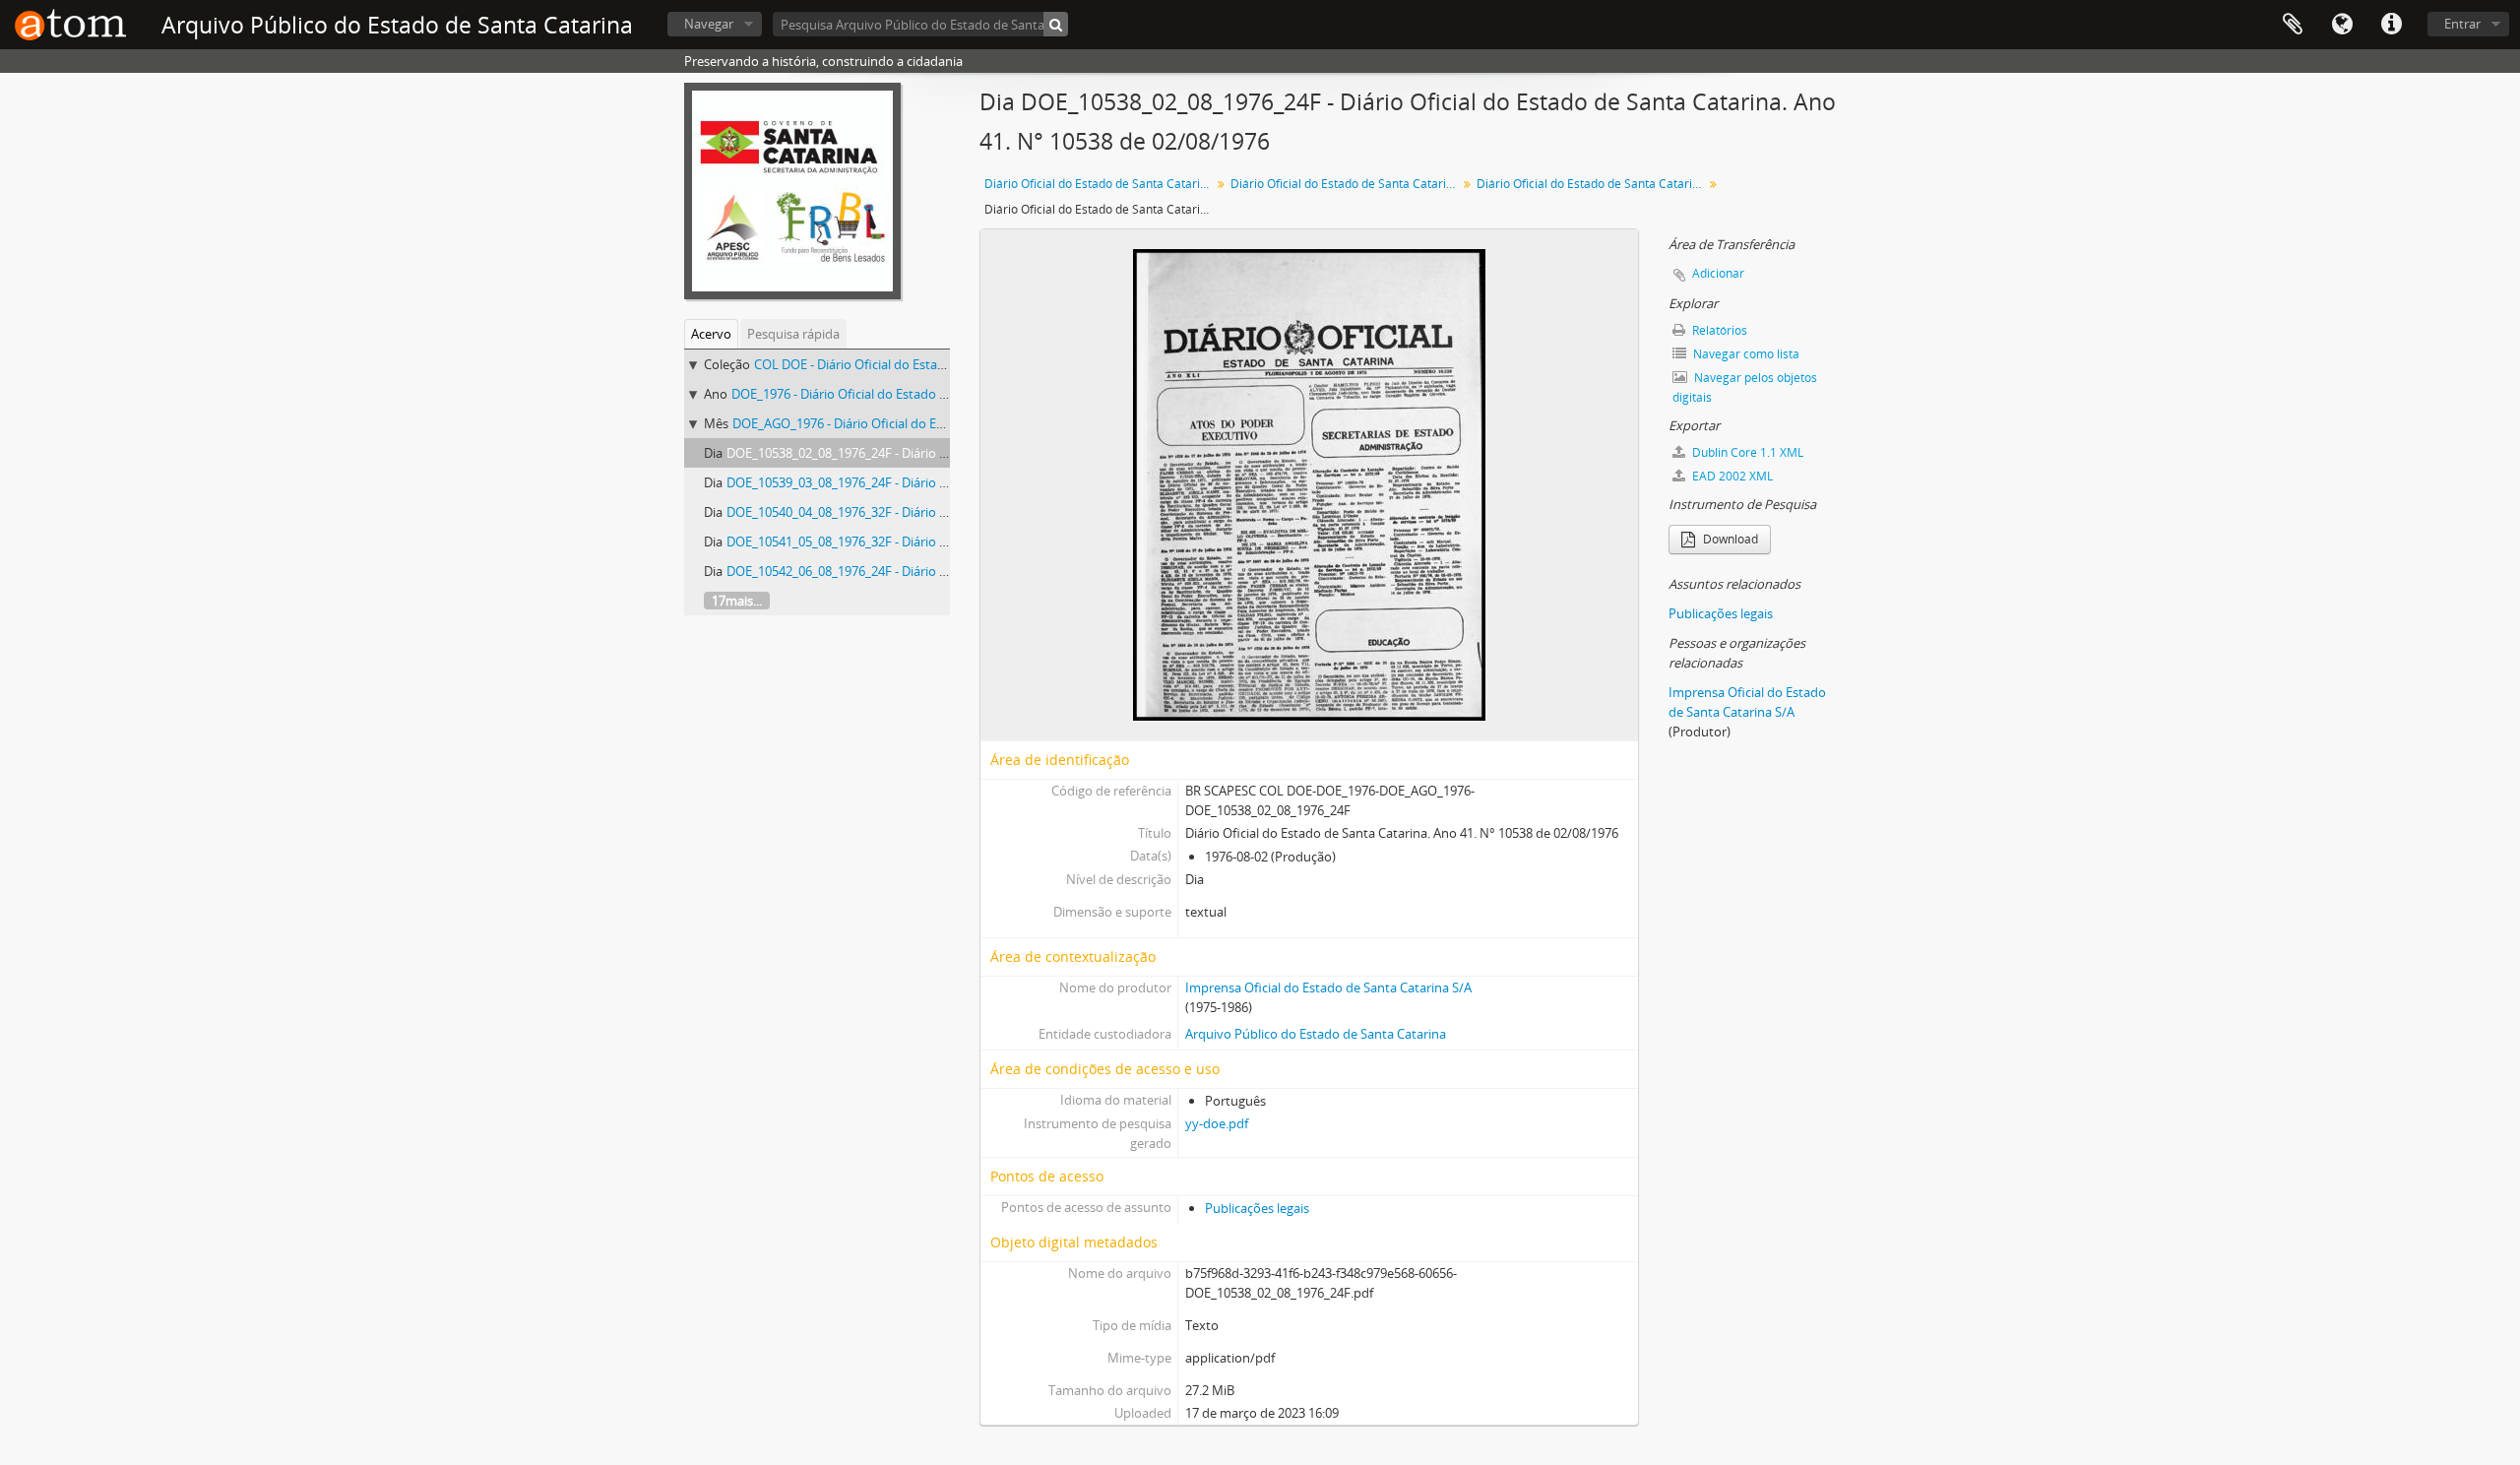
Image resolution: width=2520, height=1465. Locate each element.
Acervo (711, 334)
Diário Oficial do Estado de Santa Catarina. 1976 (1346, 184)
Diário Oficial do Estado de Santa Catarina (1099, 184)
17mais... (737, 601)
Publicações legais (1257, 1208)
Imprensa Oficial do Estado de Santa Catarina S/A (1328, 987)
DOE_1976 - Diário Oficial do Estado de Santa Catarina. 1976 (904, 394)
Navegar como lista (1745, 354)
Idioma (2342, 25)
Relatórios (1718, 330)
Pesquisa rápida (793, 334)
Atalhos (2391, 25)
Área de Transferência (2293, 25)
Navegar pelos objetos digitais (1745, 387)
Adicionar (1718, 273)
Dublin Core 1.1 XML (1746, 452)
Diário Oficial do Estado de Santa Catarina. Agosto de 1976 (1592, 184)
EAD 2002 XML (1731, 476)
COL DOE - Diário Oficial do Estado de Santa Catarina (907, 364)
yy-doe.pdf (1217, 1123)
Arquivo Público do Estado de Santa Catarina (1316, 1034)
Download (1729, 539)
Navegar (709, 24)
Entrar (2462, 24)
